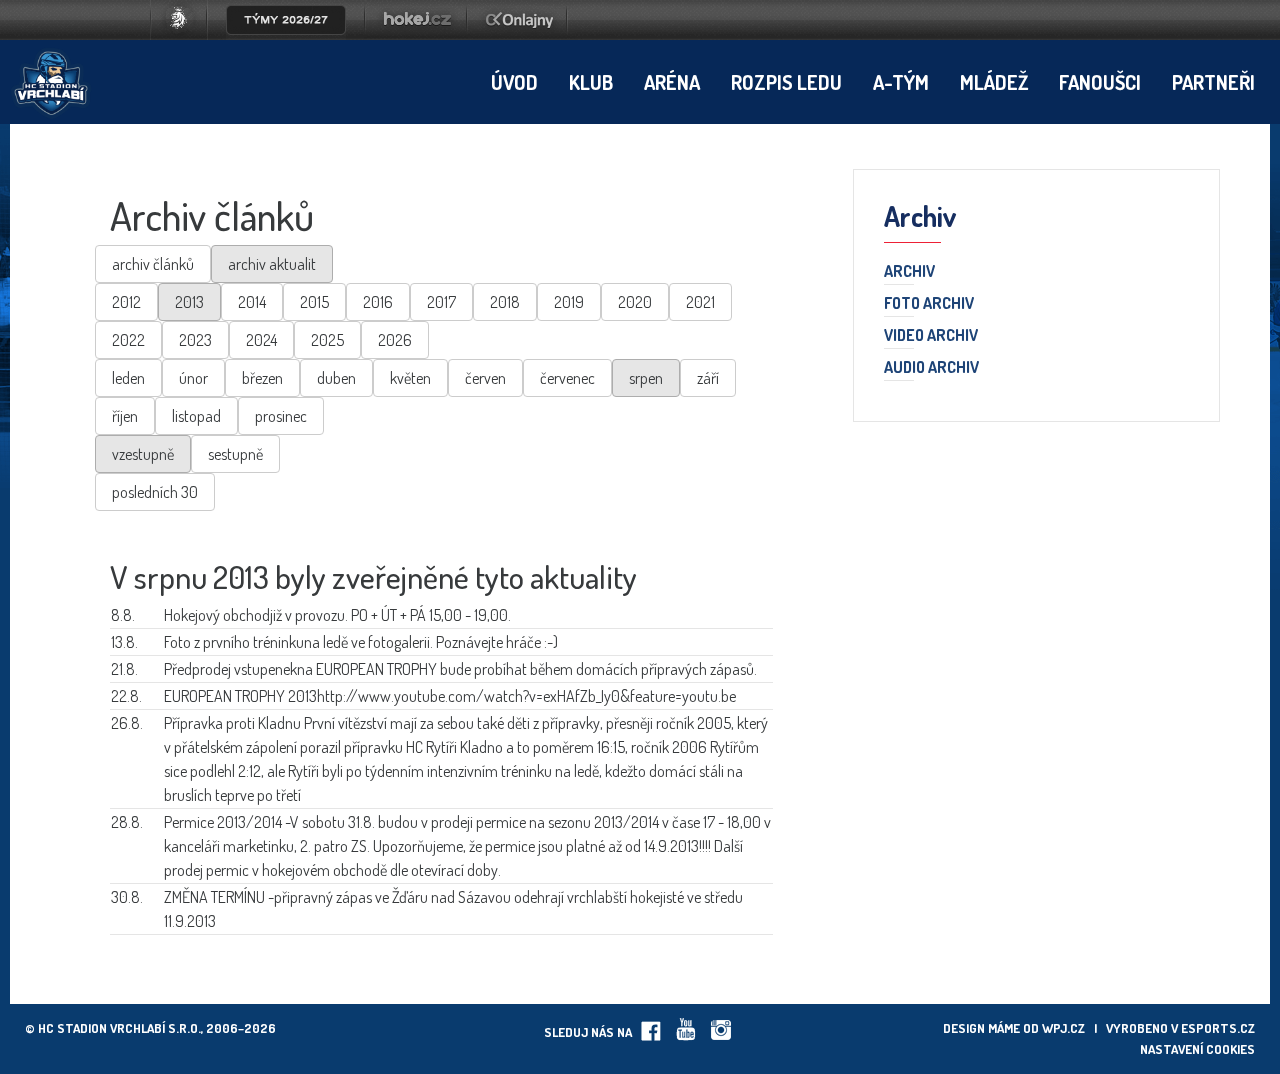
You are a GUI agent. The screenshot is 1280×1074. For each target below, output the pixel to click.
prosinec (281, 416)
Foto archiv (929, 304)
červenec (567, 378)
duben (336, 378)
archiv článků (153, 264)
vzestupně (143, 454)
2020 (635, 302)
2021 (700, 302)
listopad (196, 416)
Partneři (1213, 82)
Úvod (514, 82)
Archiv (909, 272)
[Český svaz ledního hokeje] (186, 34)
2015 (314, 302)
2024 (261, 340)
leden (128, 378)
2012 (126, 302)
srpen (646, 378)
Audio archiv (931, 368)
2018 (505, 302)
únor (193, 378)
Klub (591, 82)
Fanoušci (1100, 82)
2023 (195, 340)
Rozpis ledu (786, 82)
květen (410, 378)
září (708, 378)
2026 (395, 340)
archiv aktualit (272, 264)
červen (485, 378)
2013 (189, 302)
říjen (125, 416)
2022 (128, 340)
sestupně (235, 454)
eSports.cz (1218, 1028)
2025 (327, 340)
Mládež (994, 82)
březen (262, 378)
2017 (441, 302)
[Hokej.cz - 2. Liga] (416, 34)
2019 (569, 302)
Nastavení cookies (1197, 1049)
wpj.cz (1063, 1028)
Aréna (672, 82)
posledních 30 (155, 492)
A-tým (901, 82)
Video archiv (931, 336)
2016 (378, 302)
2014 (252, 302)
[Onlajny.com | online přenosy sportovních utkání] (523, 34)
